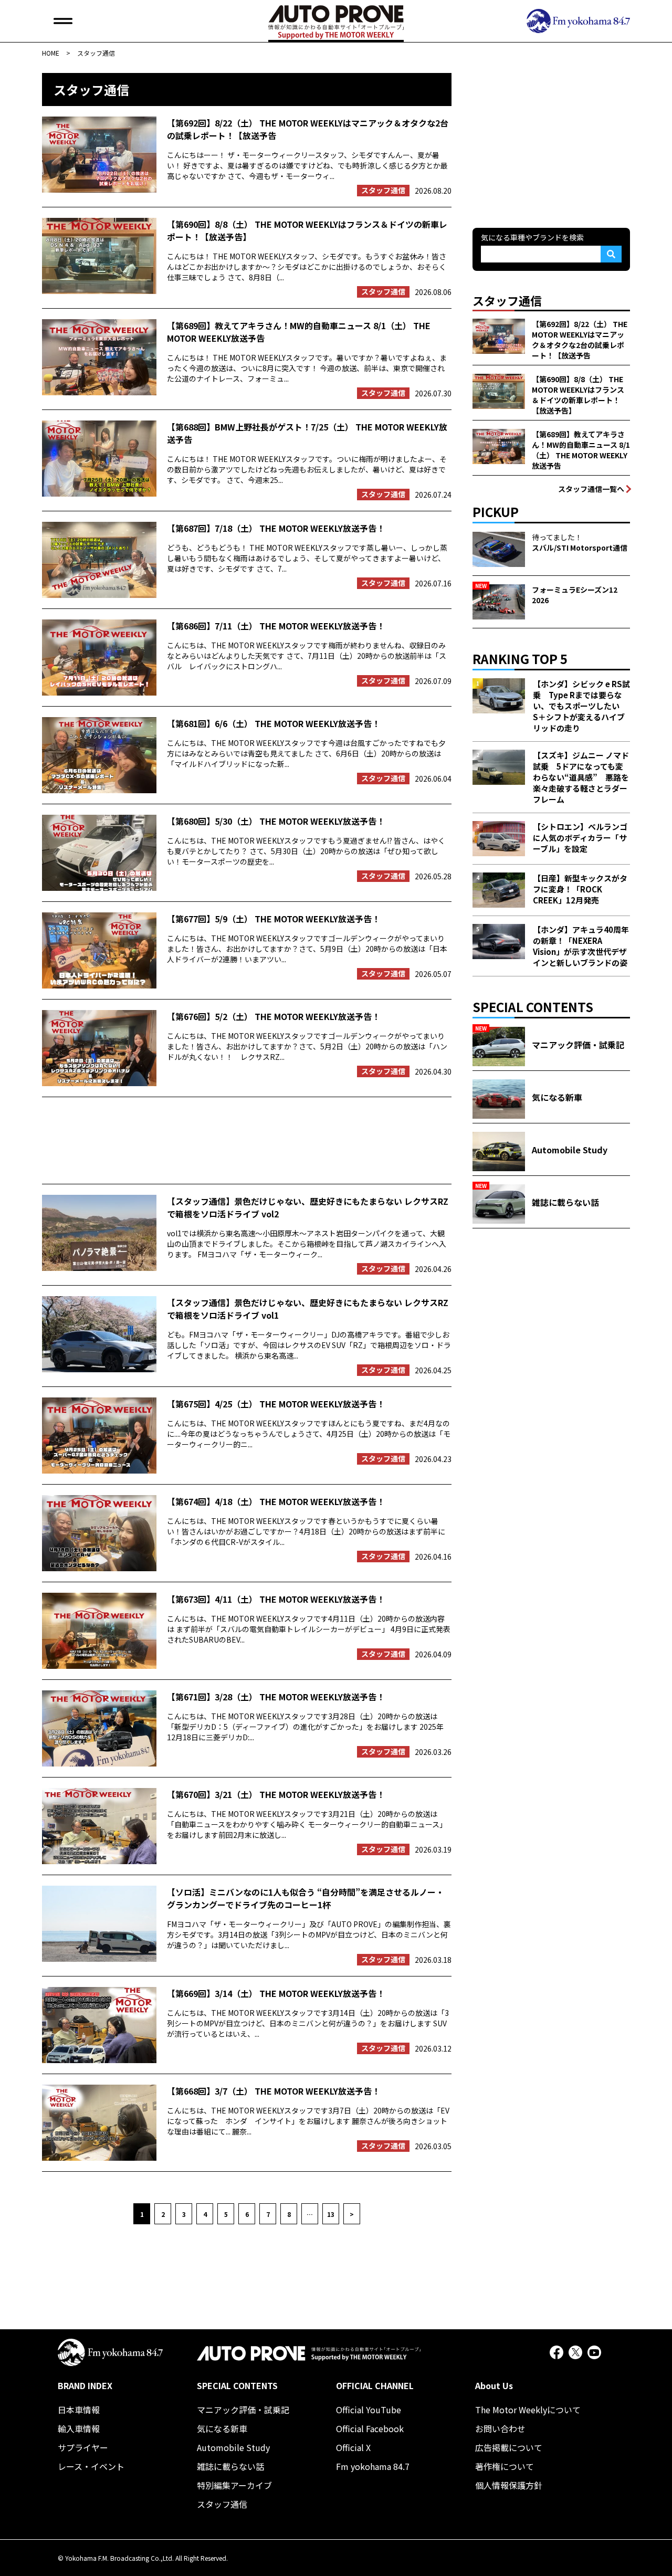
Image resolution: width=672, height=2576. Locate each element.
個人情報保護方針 (509, 2485)
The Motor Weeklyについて (528, 2410)
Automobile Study (233, 2447)
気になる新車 (222, 2428)
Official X (353, 2447)
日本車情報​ (79, 2410)
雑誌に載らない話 (230, 2466)
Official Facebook (370, 2428)
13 (331, 2214)
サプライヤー (83, 2447)
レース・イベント (91, 2466)
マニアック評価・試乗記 (243, 2410)
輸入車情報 (79, 2428)
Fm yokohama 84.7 (373, 2466)
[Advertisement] (247, 1140)
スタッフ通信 (222, 2504)
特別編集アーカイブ (234, 2485)
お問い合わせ (500, 2428)
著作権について (505, 2466)
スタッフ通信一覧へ (591, 489)
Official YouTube (369, 2410)
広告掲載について (509, 2447)
